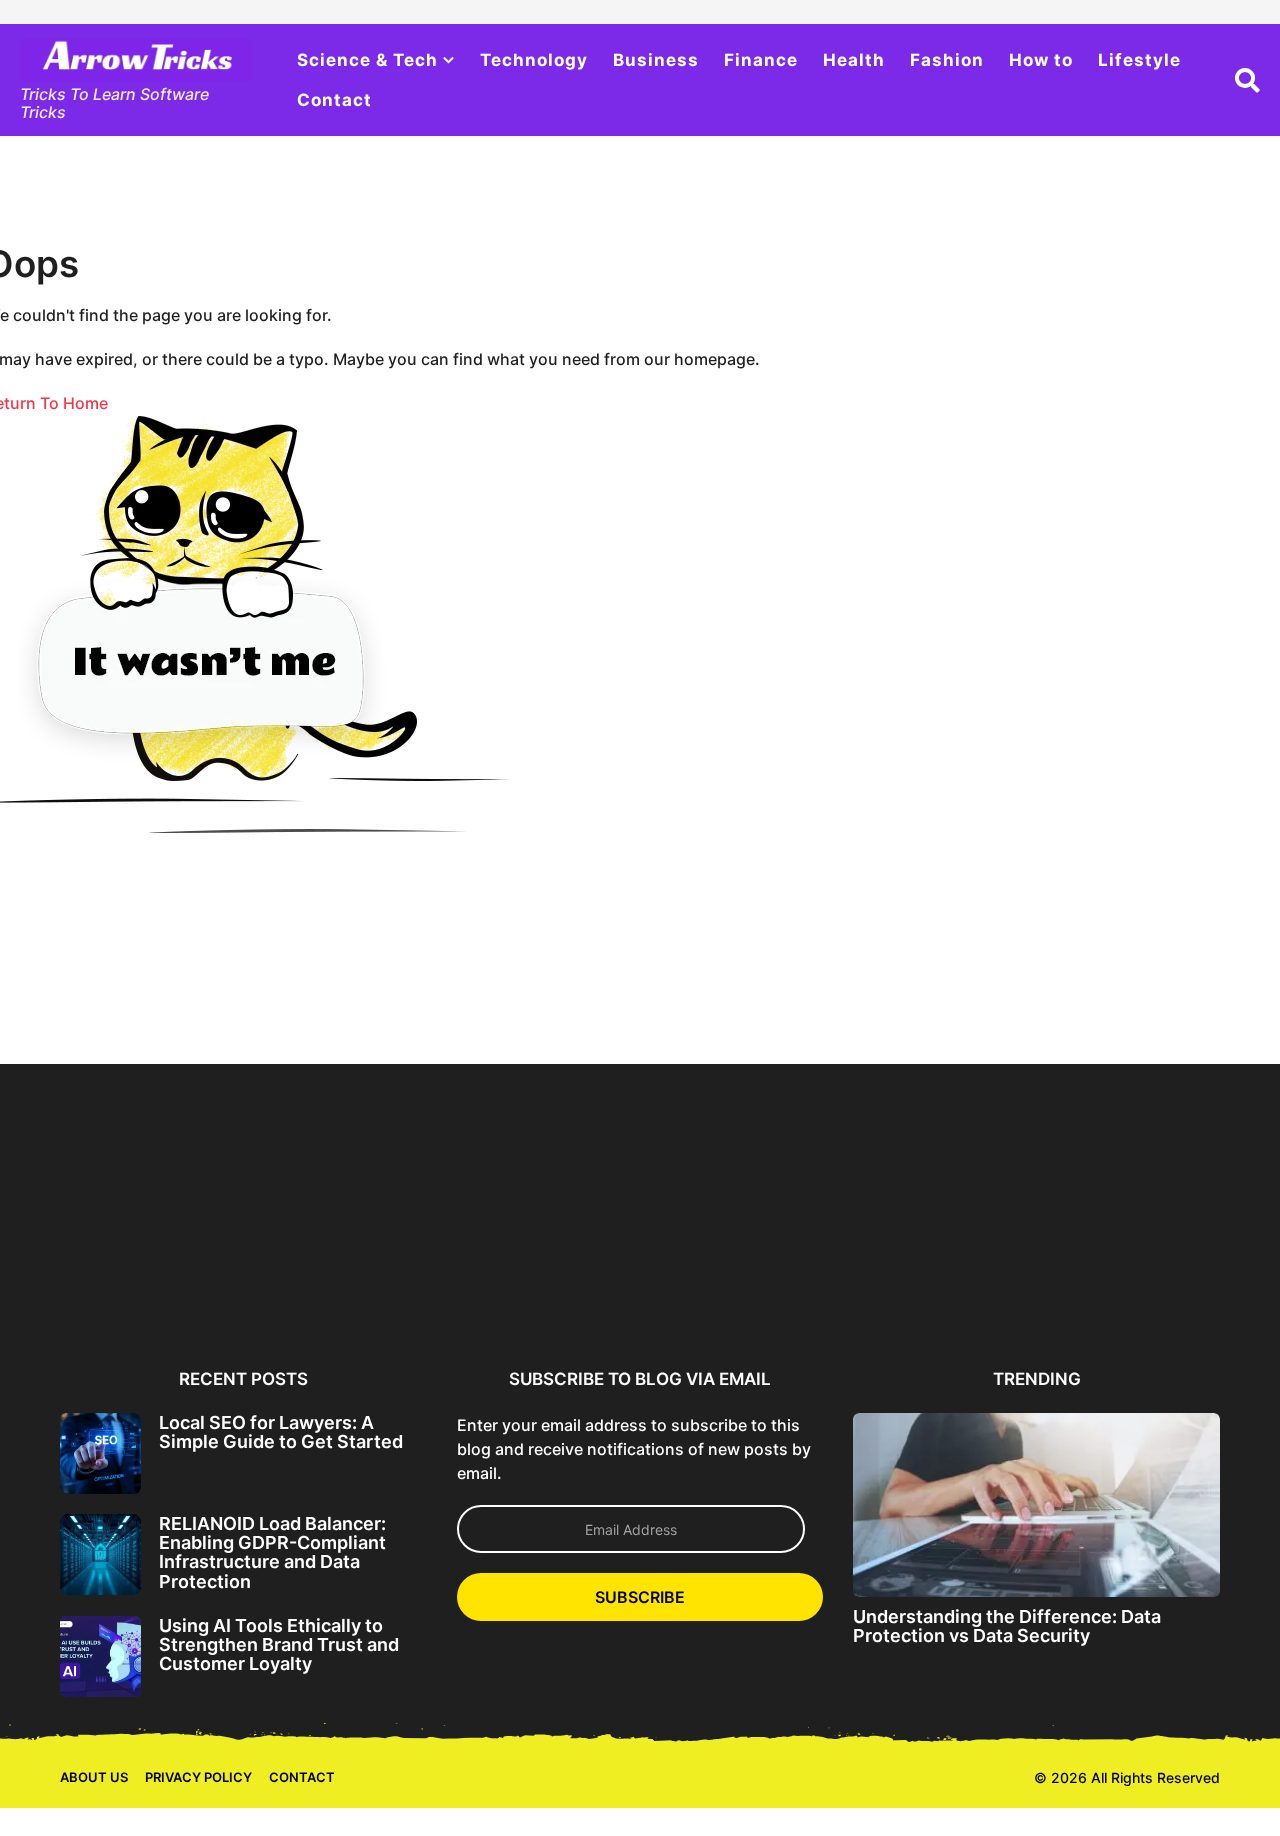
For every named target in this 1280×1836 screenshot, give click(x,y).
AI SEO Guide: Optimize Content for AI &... (739, 1281)
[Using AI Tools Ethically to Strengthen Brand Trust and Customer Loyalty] (100, 1656)
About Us (94, 1777)
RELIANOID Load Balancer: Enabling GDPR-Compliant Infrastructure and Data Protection (272, 1552)
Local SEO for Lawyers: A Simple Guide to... (157, 1281)
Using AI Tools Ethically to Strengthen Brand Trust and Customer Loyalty (279, 1645)
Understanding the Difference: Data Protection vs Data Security (1007, 1626)
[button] (1247, 80)
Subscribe (640, 1597)
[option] (157, 1211)
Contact (334, 100)
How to (1041, 60)
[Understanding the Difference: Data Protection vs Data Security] (1036, 1504)
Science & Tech (367, 60)
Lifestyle (1139, 60)
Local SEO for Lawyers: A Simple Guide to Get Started (281, 1432)
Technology (534, 60)
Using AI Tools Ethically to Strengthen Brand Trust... (545, 1281)
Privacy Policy (198, 1777)
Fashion (947, 60)
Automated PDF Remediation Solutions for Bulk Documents (933, 1289)
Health (854, 60)
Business (656, 60)
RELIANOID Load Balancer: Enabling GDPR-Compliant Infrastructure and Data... (351, 1289)
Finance (761, 60)
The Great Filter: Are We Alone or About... (1127, 1281)
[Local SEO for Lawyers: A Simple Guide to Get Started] (100, 1453)
